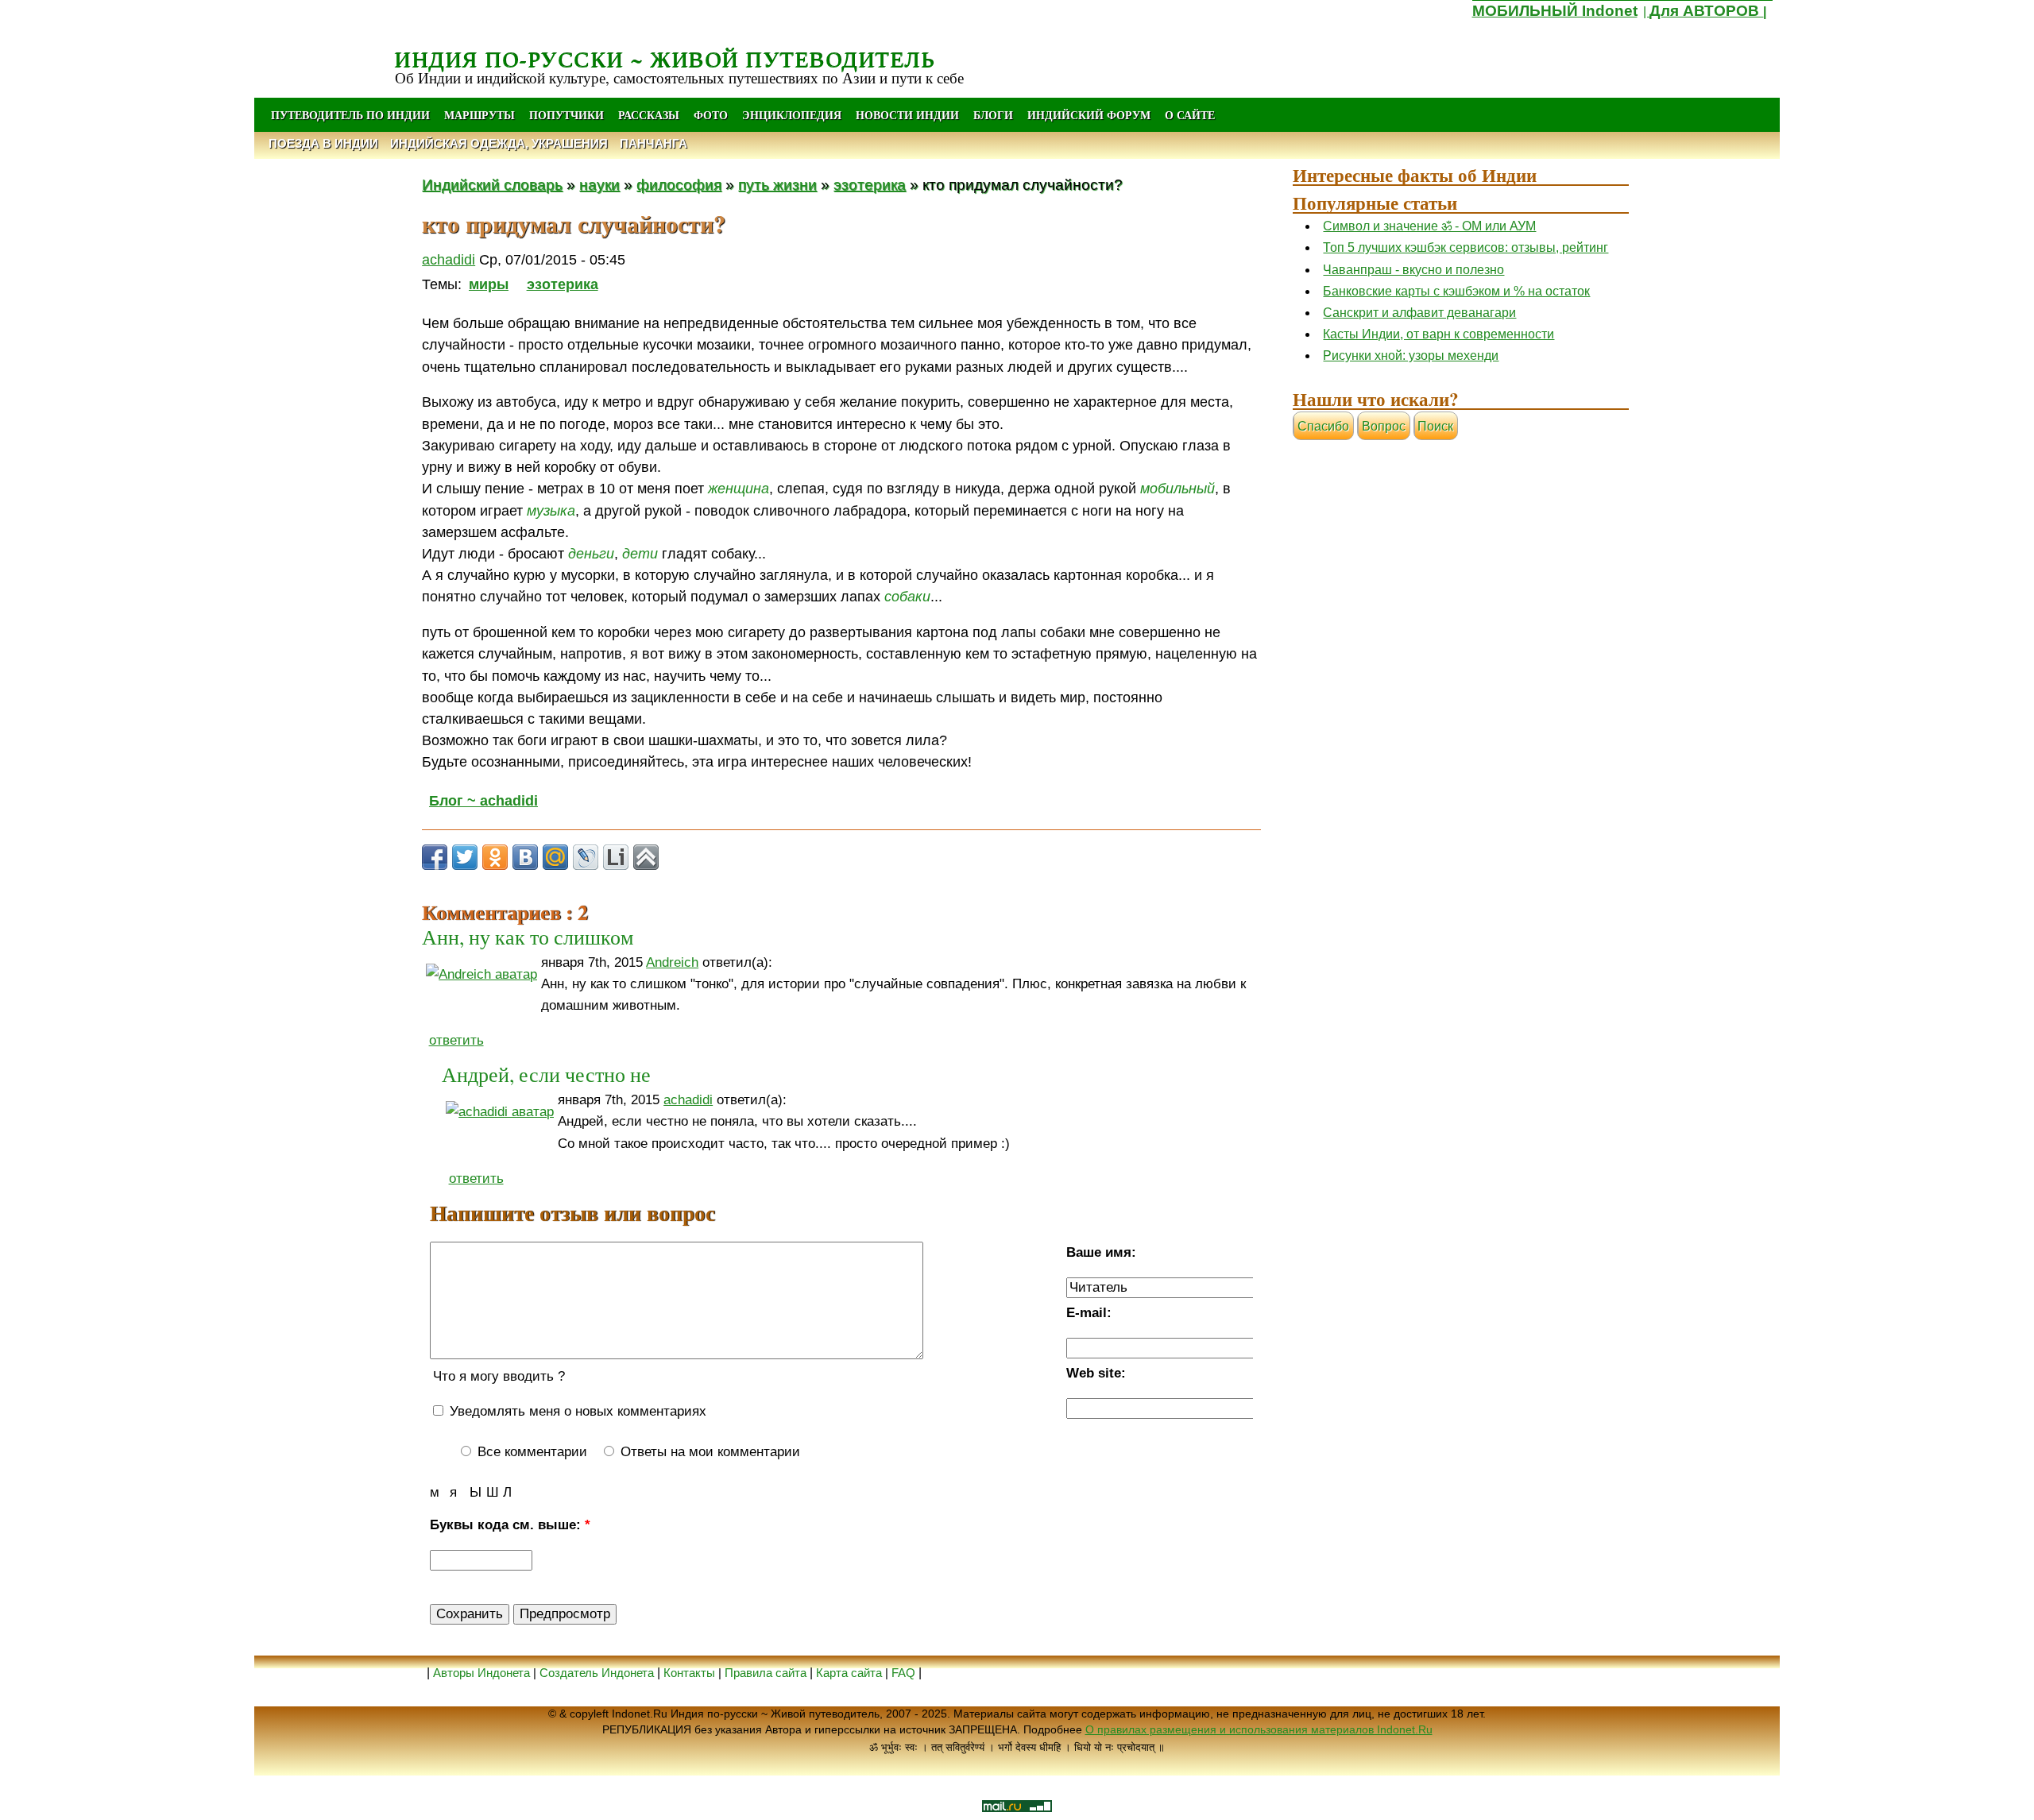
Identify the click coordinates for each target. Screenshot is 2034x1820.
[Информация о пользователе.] (481, 974)
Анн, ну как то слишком (528, 937)
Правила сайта (766, 1673)
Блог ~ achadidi (483, 801)
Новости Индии (907, 115)
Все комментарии (530, 1452)
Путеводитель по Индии (350, 115)
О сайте (1190, 115)
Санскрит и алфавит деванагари (1419, 313)
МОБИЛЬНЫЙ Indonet (1555, 11)
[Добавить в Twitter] (465, 857)
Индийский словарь (492, 184)
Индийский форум (1089, 115)
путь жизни (777, 184)
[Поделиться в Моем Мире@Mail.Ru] (555, 857)
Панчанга (654, 143)
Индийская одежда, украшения (499, 143)
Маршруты (479, 115)
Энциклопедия (792, 115)
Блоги (993, 115)
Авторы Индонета (481, 1673)
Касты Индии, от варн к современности (1438, 334)
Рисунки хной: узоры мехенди (1411, 355)
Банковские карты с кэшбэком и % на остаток (1456, 291)
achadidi (449, 260)
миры (489, 284)
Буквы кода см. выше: (510, 1525)
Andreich (672, 962)
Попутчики (568, 115)
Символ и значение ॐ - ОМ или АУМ (1429, 226)
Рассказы (649, 115)
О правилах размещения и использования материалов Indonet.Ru (1259, 1729)
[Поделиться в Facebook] (435, 857)
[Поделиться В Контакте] (525, 857)
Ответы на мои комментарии (708, 1452)
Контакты (691, 1673)
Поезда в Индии (323, 143)
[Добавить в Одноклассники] (495, 857)
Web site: (1096, 1373)
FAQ (903, 1673)
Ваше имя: (1101, 1252)
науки (599, 184)
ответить (456, 1040)
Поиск (1435, 426)
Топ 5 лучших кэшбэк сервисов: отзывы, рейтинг (1466, 247)
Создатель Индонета (597, 1673)
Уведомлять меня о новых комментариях (576, 1411)
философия (679, 184)
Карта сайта (849, 1673)
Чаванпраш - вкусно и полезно (1413, 270)
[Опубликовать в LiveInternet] (616, 857)
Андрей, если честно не (546, 1074)
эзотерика (870, 184)
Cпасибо (1323, 426)
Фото (711, 115)
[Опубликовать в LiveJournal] (586, 857)
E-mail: (1089, 1313)
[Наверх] (646, 857)
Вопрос (1384, 426)
